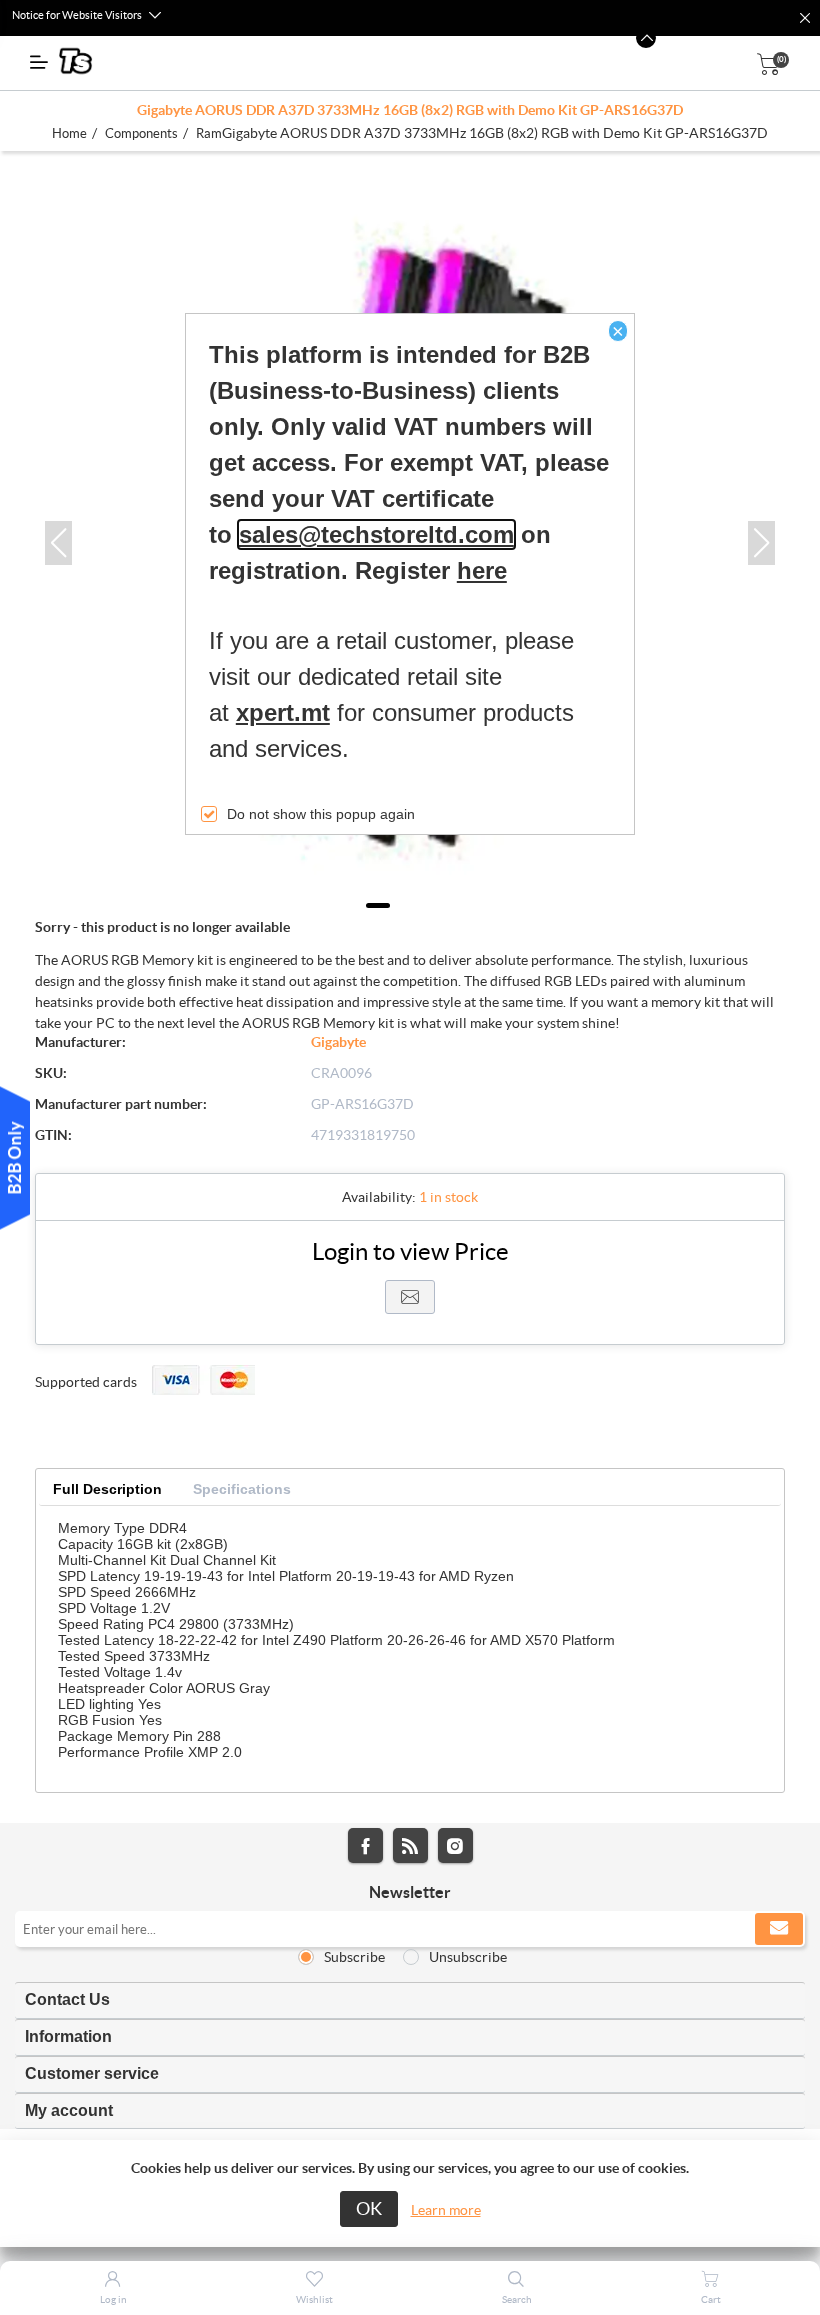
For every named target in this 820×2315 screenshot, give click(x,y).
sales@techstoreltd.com (376, 534)
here (482, 570)
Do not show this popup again (321, 814)
